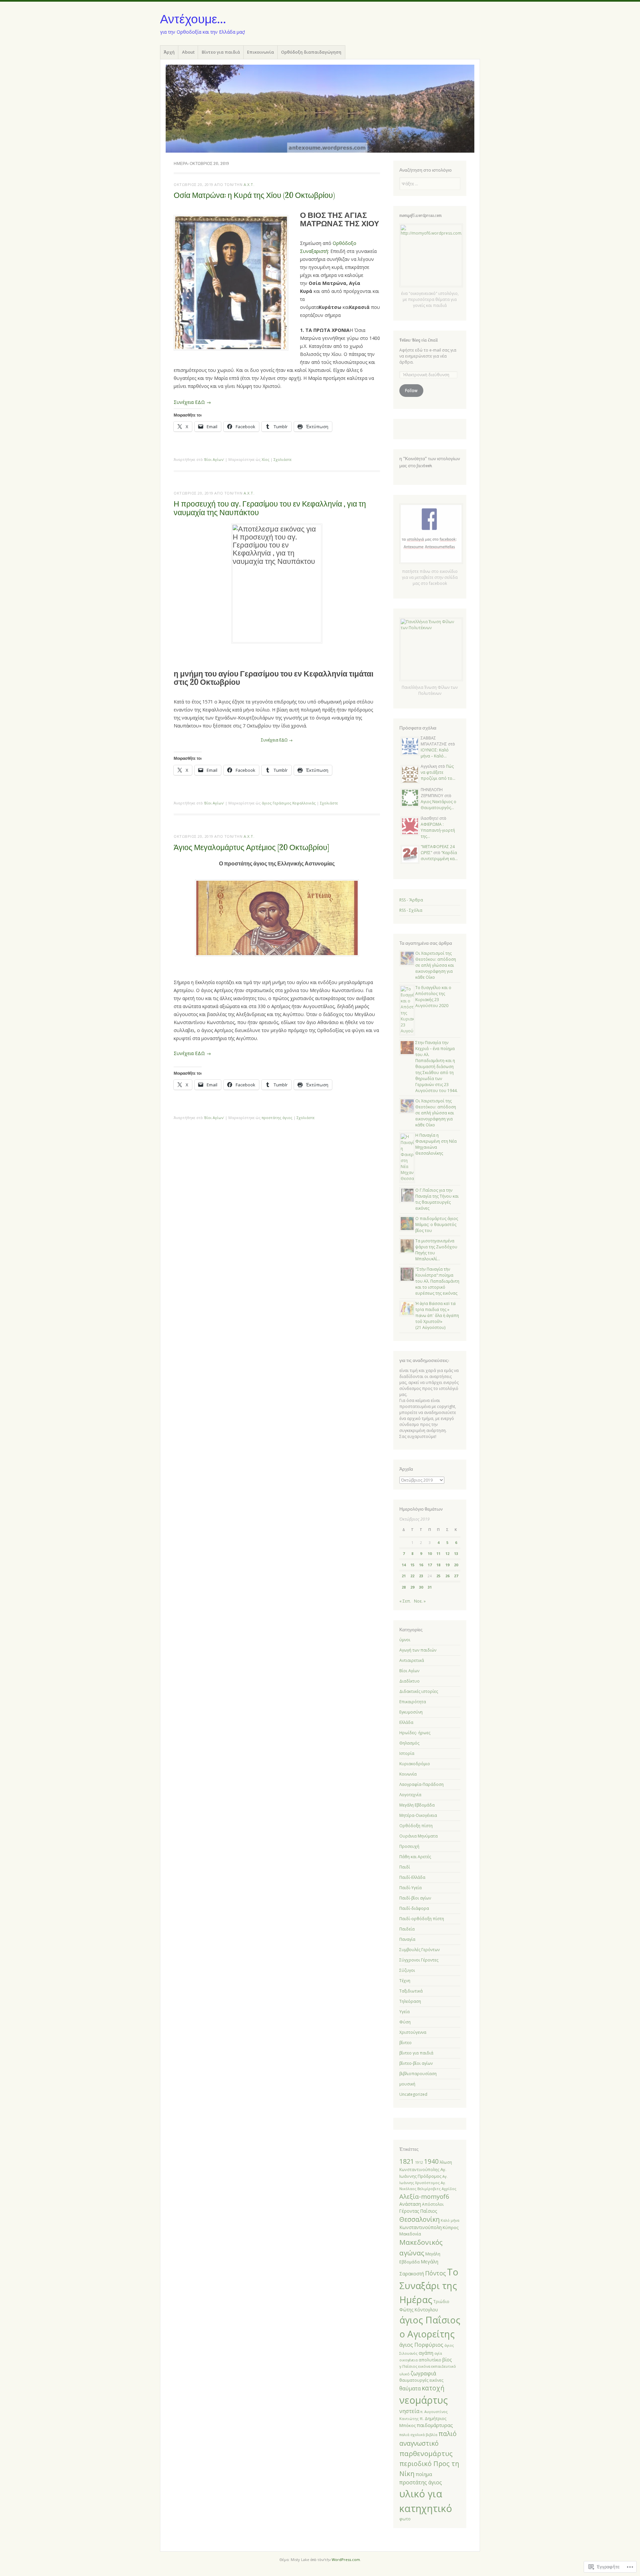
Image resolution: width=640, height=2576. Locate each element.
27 (456, 1576)
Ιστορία (407, 1753)
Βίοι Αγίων (214, 459)
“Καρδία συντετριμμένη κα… (439, 856)
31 (430, 1587)
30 (421, 1587)
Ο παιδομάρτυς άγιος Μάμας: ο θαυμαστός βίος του (437, 1225)
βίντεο (405, 2043)
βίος (447, 2360)
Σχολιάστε (283, 459)
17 (430, 1565)
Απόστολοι (433, 2204)
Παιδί (405, 1867)
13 (456, 1553)
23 (421, 1576)
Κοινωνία (408, 1774)
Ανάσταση (410, 2204)
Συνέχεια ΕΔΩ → (192, 402)
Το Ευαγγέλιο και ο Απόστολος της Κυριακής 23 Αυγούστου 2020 (433, 997)
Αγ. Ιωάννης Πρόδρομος (423, 2173)
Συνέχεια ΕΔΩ (277, 740)
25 (438, 1576)
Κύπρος (451, 2227)
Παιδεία (407, 1929)
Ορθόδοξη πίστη (416, 1826)
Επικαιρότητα (413, 1702)
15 (412, 1565)
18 (438, 1565)
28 (404, 1587)
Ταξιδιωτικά (411, 1991)
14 (404, 1565)
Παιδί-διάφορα (414, 1908)
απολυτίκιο (430, 2360)
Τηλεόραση (410, 2001)
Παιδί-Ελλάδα (412, 1877)
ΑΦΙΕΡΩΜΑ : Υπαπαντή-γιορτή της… (438, 830)
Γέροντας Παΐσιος (418, 2211)
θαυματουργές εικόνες (421, 2380)
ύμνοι (405, 1640)
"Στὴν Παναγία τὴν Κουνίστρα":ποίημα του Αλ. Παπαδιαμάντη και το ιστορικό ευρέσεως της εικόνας (437, 1281)
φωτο (405, 2519)
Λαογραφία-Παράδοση (421, 1784)
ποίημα (424, 2474)
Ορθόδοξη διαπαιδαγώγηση (311, 52)
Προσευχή (409, 1846)
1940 (431, 2161)
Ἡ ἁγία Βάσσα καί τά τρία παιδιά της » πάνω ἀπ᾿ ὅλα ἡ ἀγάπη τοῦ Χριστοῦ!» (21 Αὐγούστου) (437, 1315)
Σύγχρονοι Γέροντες (419, 1960)
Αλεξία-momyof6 (424, 2196)
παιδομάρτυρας (435, 2425)
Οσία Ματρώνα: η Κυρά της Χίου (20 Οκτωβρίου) (254, 195)
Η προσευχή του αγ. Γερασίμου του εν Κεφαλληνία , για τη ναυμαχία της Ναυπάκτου (270, 508)
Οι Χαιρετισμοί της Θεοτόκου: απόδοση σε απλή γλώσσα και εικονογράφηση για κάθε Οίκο (436, 965)
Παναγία (407, 1939)
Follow (411, 390)
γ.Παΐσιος (408, 2366)
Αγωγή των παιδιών (418, 1650)
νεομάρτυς (423, 2400)
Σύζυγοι (407, 1970)
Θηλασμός (409, 1743)
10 (430, 1553)
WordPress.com (346, 2560)
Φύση (405, 2022)
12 (447, 1553)
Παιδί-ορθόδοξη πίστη (422, 1919)
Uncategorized (413, 2094)
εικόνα (424, 2366)
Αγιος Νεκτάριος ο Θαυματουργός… (438, 805)
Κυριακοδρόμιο (415, 1764)
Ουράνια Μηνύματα (418, 1836)
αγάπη (426, 2353)
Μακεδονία (410, 2234)
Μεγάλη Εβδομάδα (417, 1805)
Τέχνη (405, 1981)
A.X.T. (249, 184)
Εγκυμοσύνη (411, 1712)
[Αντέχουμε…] (320, 108)
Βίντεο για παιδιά (221, 52)
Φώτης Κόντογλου (419, 2310)
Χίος (265, 459)
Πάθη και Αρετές (415, 1857)
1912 (419, 2162)
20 (456, 1565)
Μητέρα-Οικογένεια (418, 1815)
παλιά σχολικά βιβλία (418, 2435)
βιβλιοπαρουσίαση (418, 2074)
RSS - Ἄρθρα (411, 900)
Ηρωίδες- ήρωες (415, 1733)
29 (412, 1587)
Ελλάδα (406, 1722)
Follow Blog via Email (418, 340)
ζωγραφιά (423, 2373)
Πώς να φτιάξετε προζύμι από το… (438, 772)
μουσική (407, 2084)
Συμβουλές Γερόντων (419, 1950)
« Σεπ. (405, 1601)
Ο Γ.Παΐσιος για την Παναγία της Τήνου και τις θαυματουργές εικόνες (437, 1199)
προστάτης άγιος (277, 1118)
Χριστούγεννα (413, 2032)
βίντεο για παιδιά (416, 2053)
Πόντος (435, 2273)
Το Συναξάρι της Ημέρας (429, 2286)
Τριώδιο (441, 2301)
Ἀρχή (169, 52)
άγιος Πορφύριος (421, 2345)
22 (412, 1576)
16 (421, 1565)
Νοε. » (420, 1601)
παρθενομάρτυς (426, 2453)
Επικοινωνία (260, 52)
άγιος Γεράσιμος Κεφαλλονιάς (289, 803)
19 (447, 1565)
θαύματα (410, 2388)
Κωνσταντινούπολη (420, 2227)
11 (438, 1553)
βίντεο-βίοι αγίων (416, 2063)
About (188, 52)
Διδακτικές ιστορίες (419, 1691)
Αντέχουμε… (193, 19)
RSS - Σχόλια (411, 910)
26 (447, 1576)
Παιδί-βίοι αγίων (415, 1898)
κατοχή (433, 2388)
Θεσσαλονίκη (419, 2219)
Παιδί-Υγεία (410, 1888)
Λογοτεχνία (410, 1795)
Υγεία (404, 2012)
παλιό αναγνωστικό (428, 2438)
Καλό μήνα (450, 2220)
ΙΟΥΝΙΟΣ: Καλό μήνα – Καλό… (435, 753)
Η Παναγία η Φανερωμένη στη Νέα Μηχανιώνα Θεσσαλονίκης (436, 1144)
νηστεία (409, 2411)
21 (404, 1576)
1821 (407, 2161)
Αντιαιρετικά (412, 1660)
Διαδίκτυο (409, 1681)
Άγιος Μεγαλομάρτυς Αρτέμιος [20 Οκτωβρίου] (251, 847)
